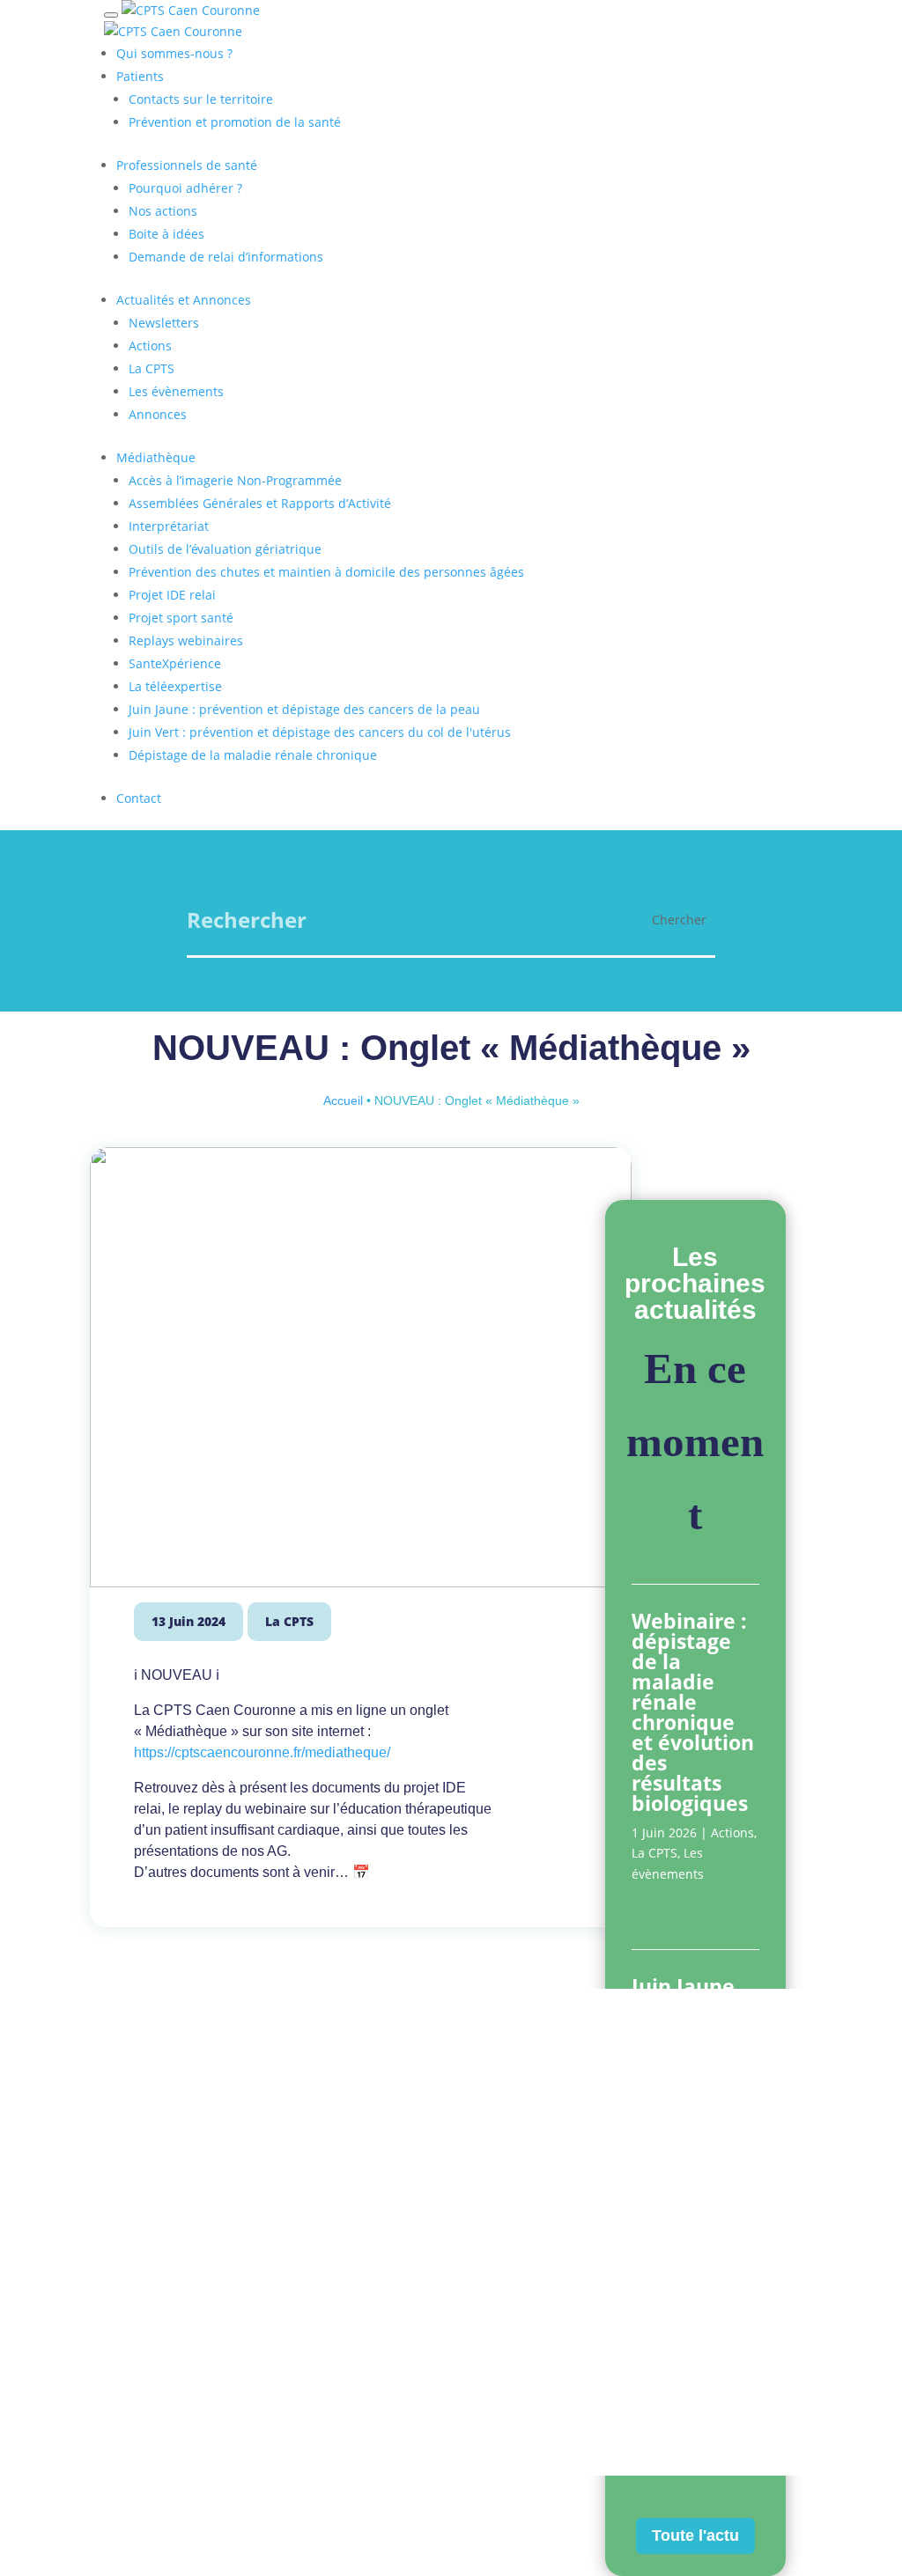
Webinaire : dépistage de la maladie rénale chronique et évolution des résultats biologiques (693, 1712)
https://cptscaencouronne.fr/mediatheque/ (262, 1752)
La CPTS (289, 1621)
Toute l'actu (695, 2536)
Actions (732, 1833)
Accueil (343, 1100)
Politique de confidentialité (430, 2411)
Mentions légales (287, 2411)
